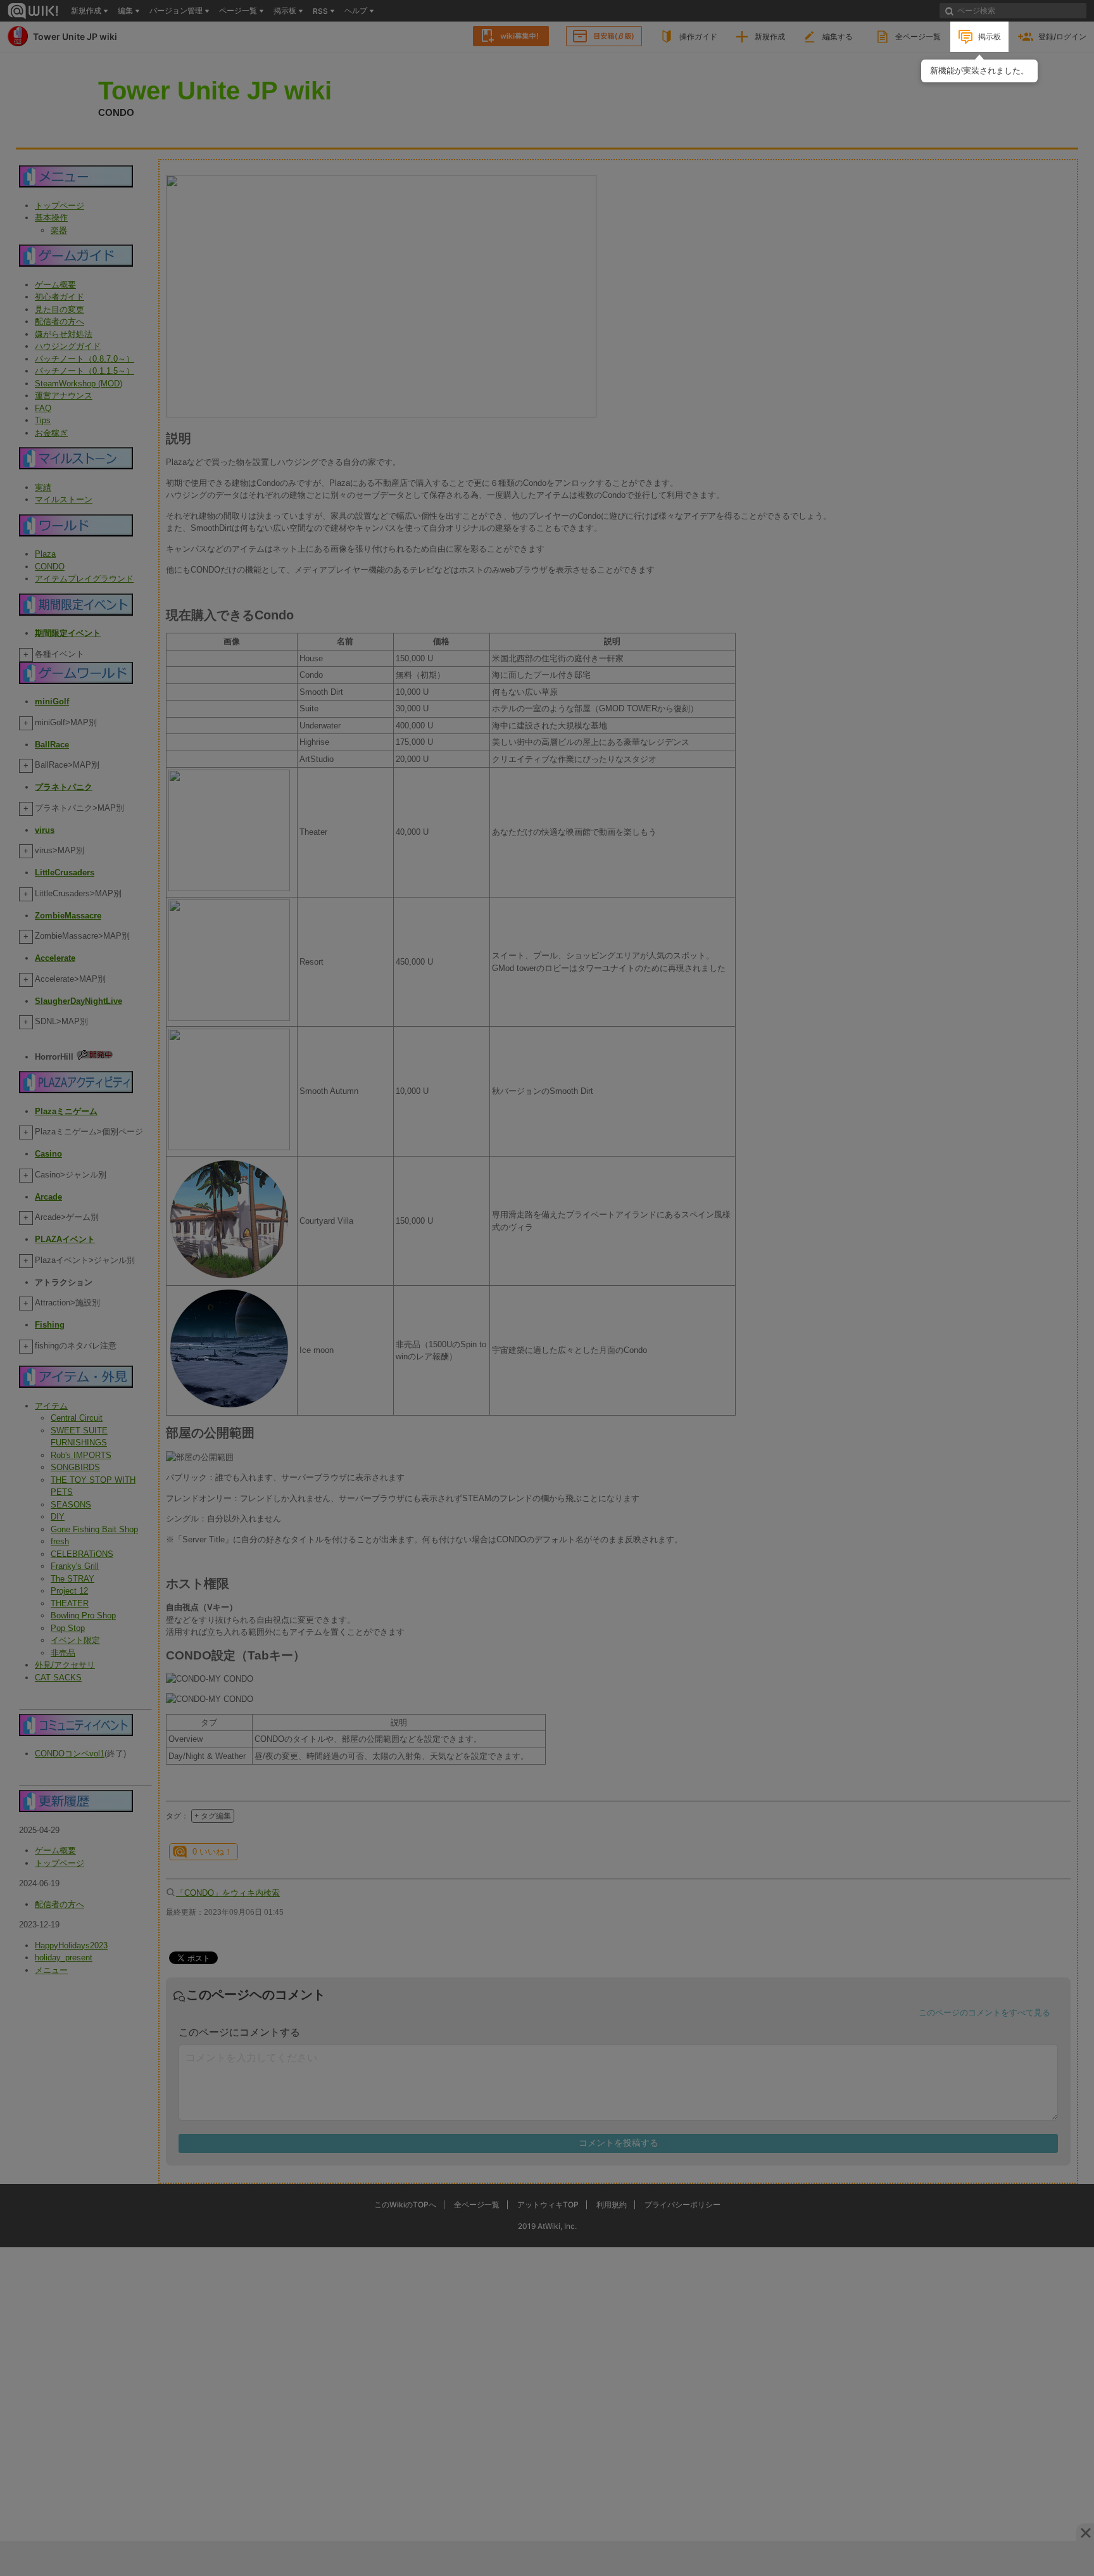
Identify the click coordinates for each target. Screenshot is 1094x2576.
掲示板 (990, 36)
